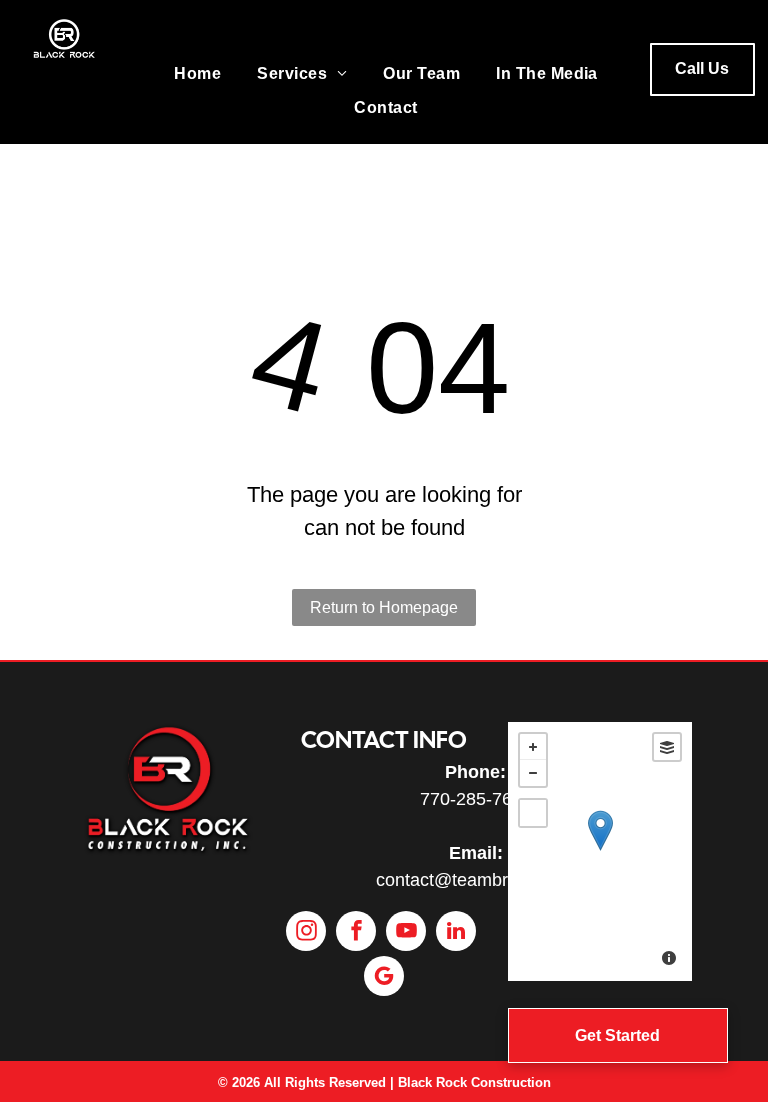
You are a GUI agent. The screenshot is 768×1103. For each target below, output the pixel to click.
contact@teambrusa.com (476, 880)
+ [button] (533, 747)
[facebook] (356, 933)
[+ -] (600, 851)
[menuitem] (197, 74)
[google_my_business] (384, 978)
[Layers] (667, 747)
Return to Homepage (384, 607)
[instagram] (306, 933)
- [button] (533, 773)
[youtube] (406, 933)
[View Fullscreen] (533, 813)
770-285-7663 (476, 799)
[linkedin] (456, 933)
